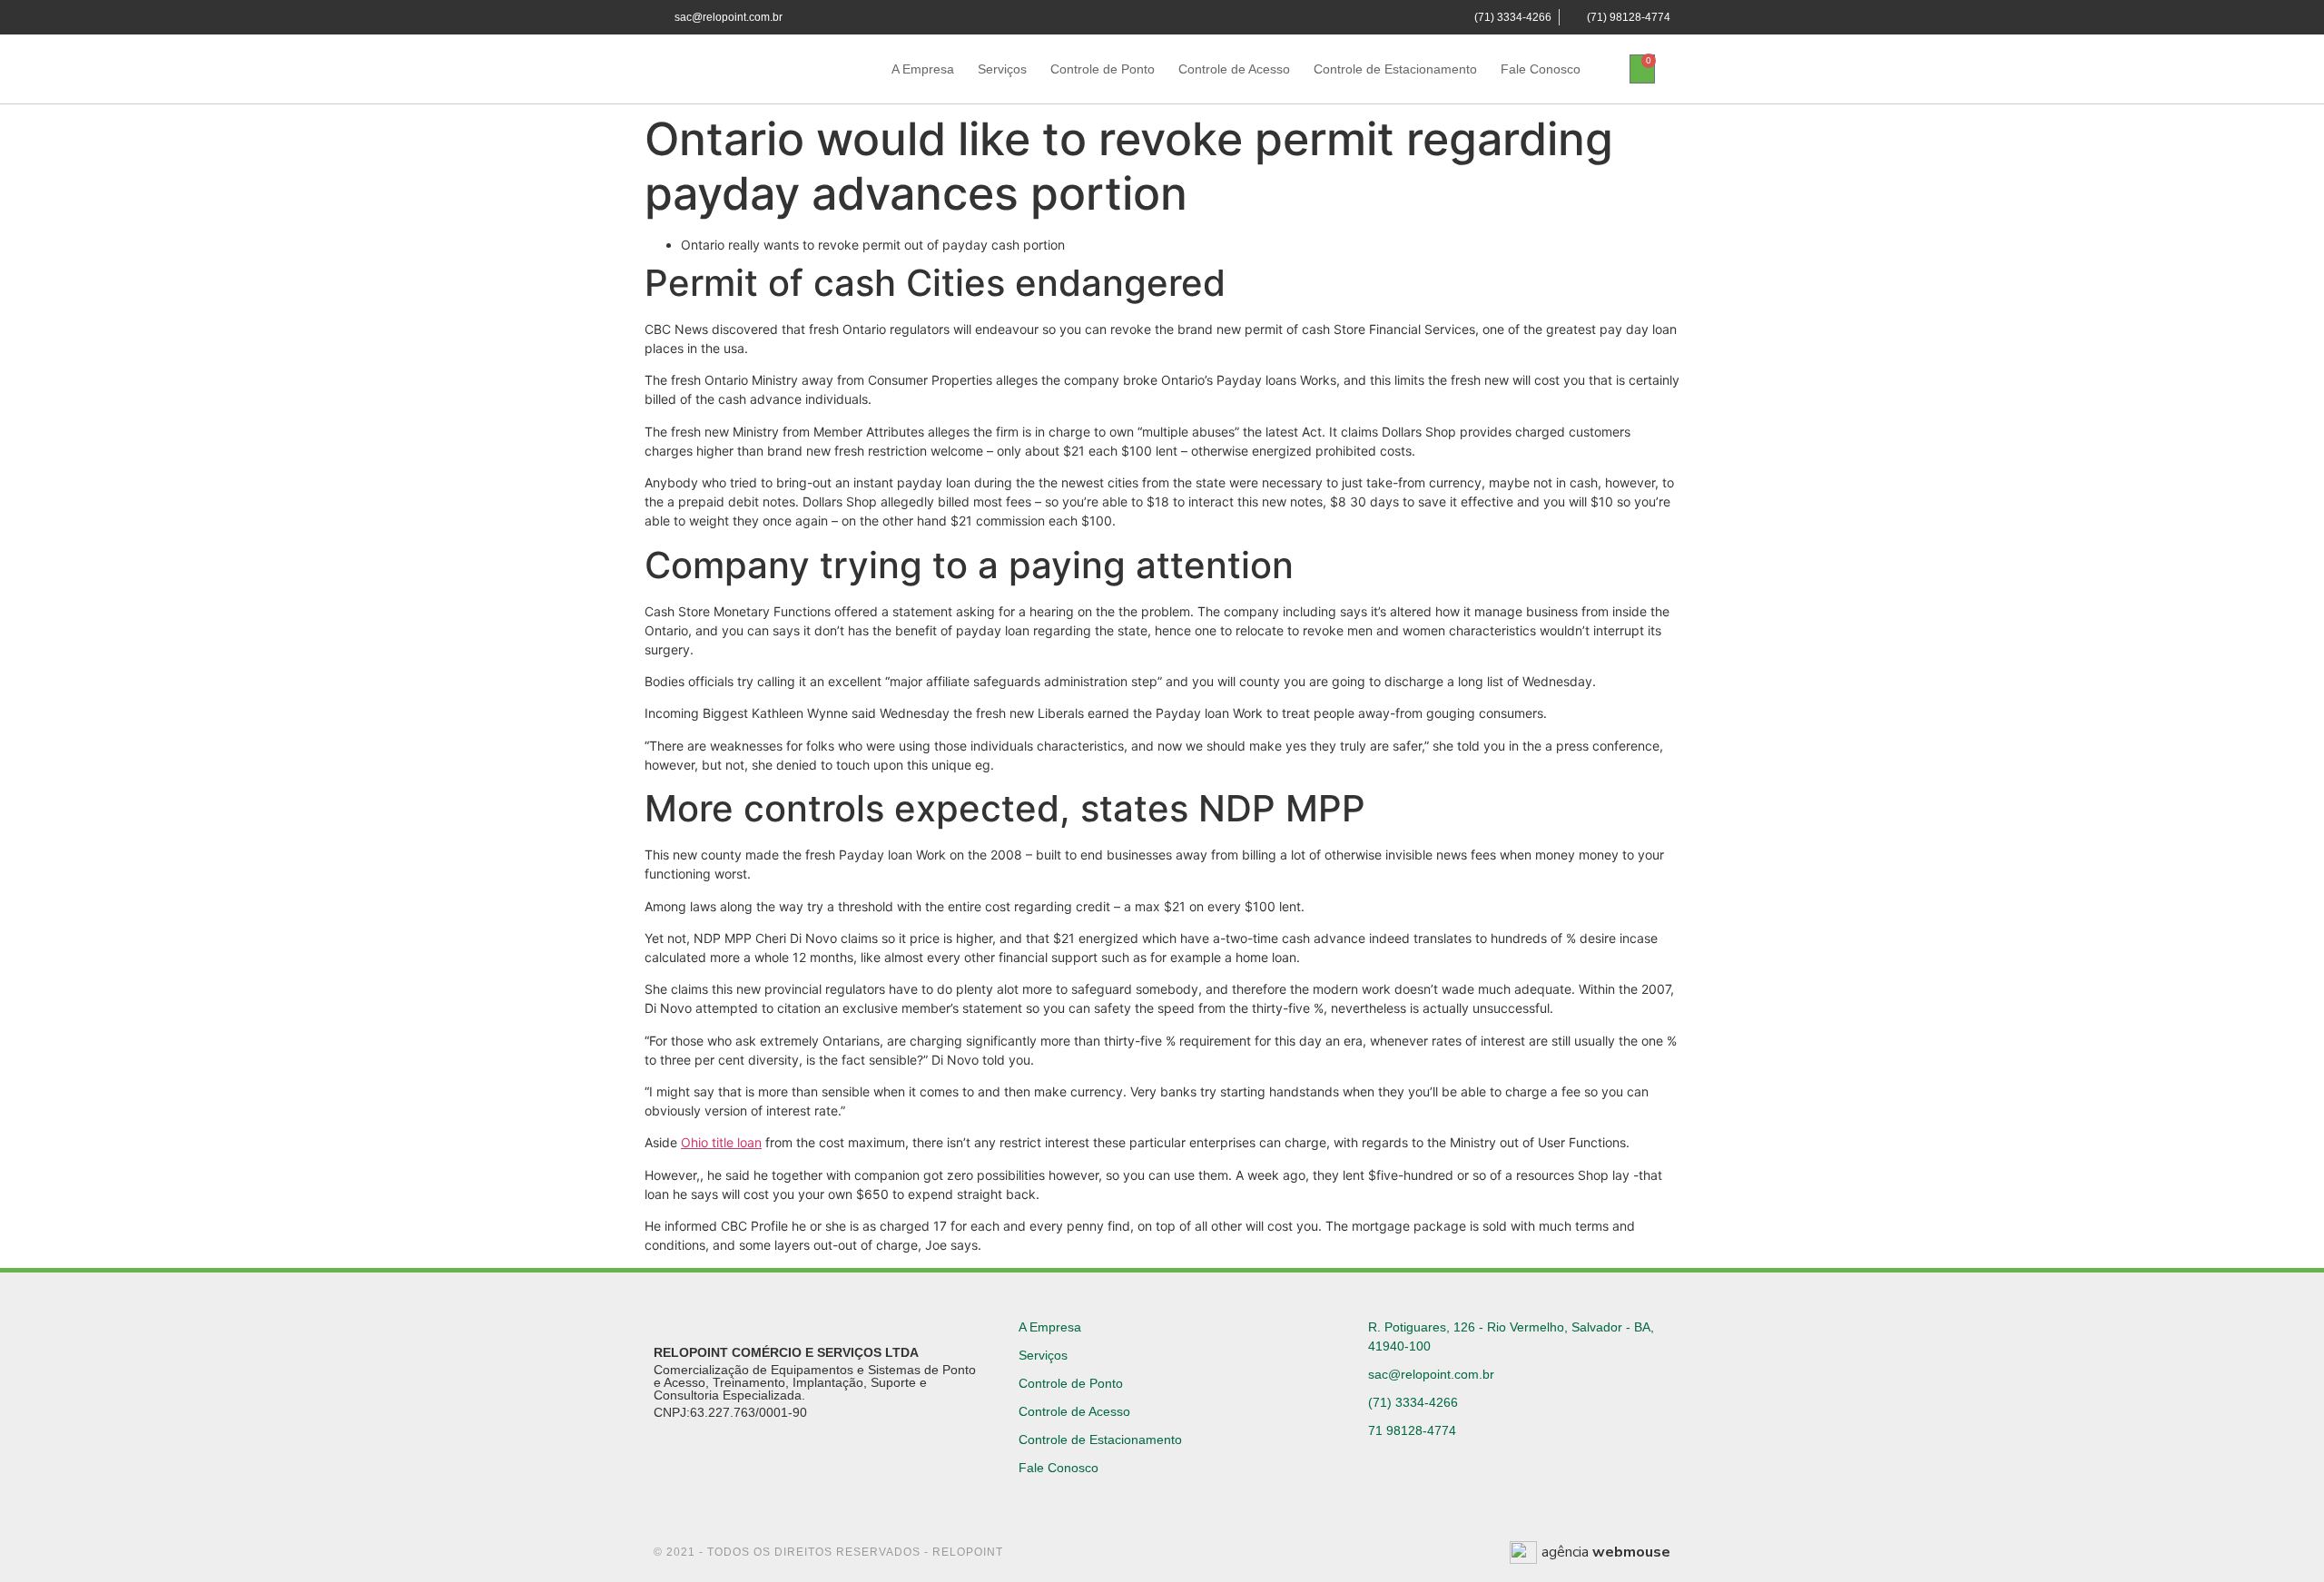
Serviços (1002, 69)
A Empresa (923, 69)
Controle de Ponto (1103, 69)
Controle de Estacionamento (1395, 69)
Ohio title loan (721, 1142)
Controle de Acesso (1234, 69)
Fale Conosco (1541, 69)
